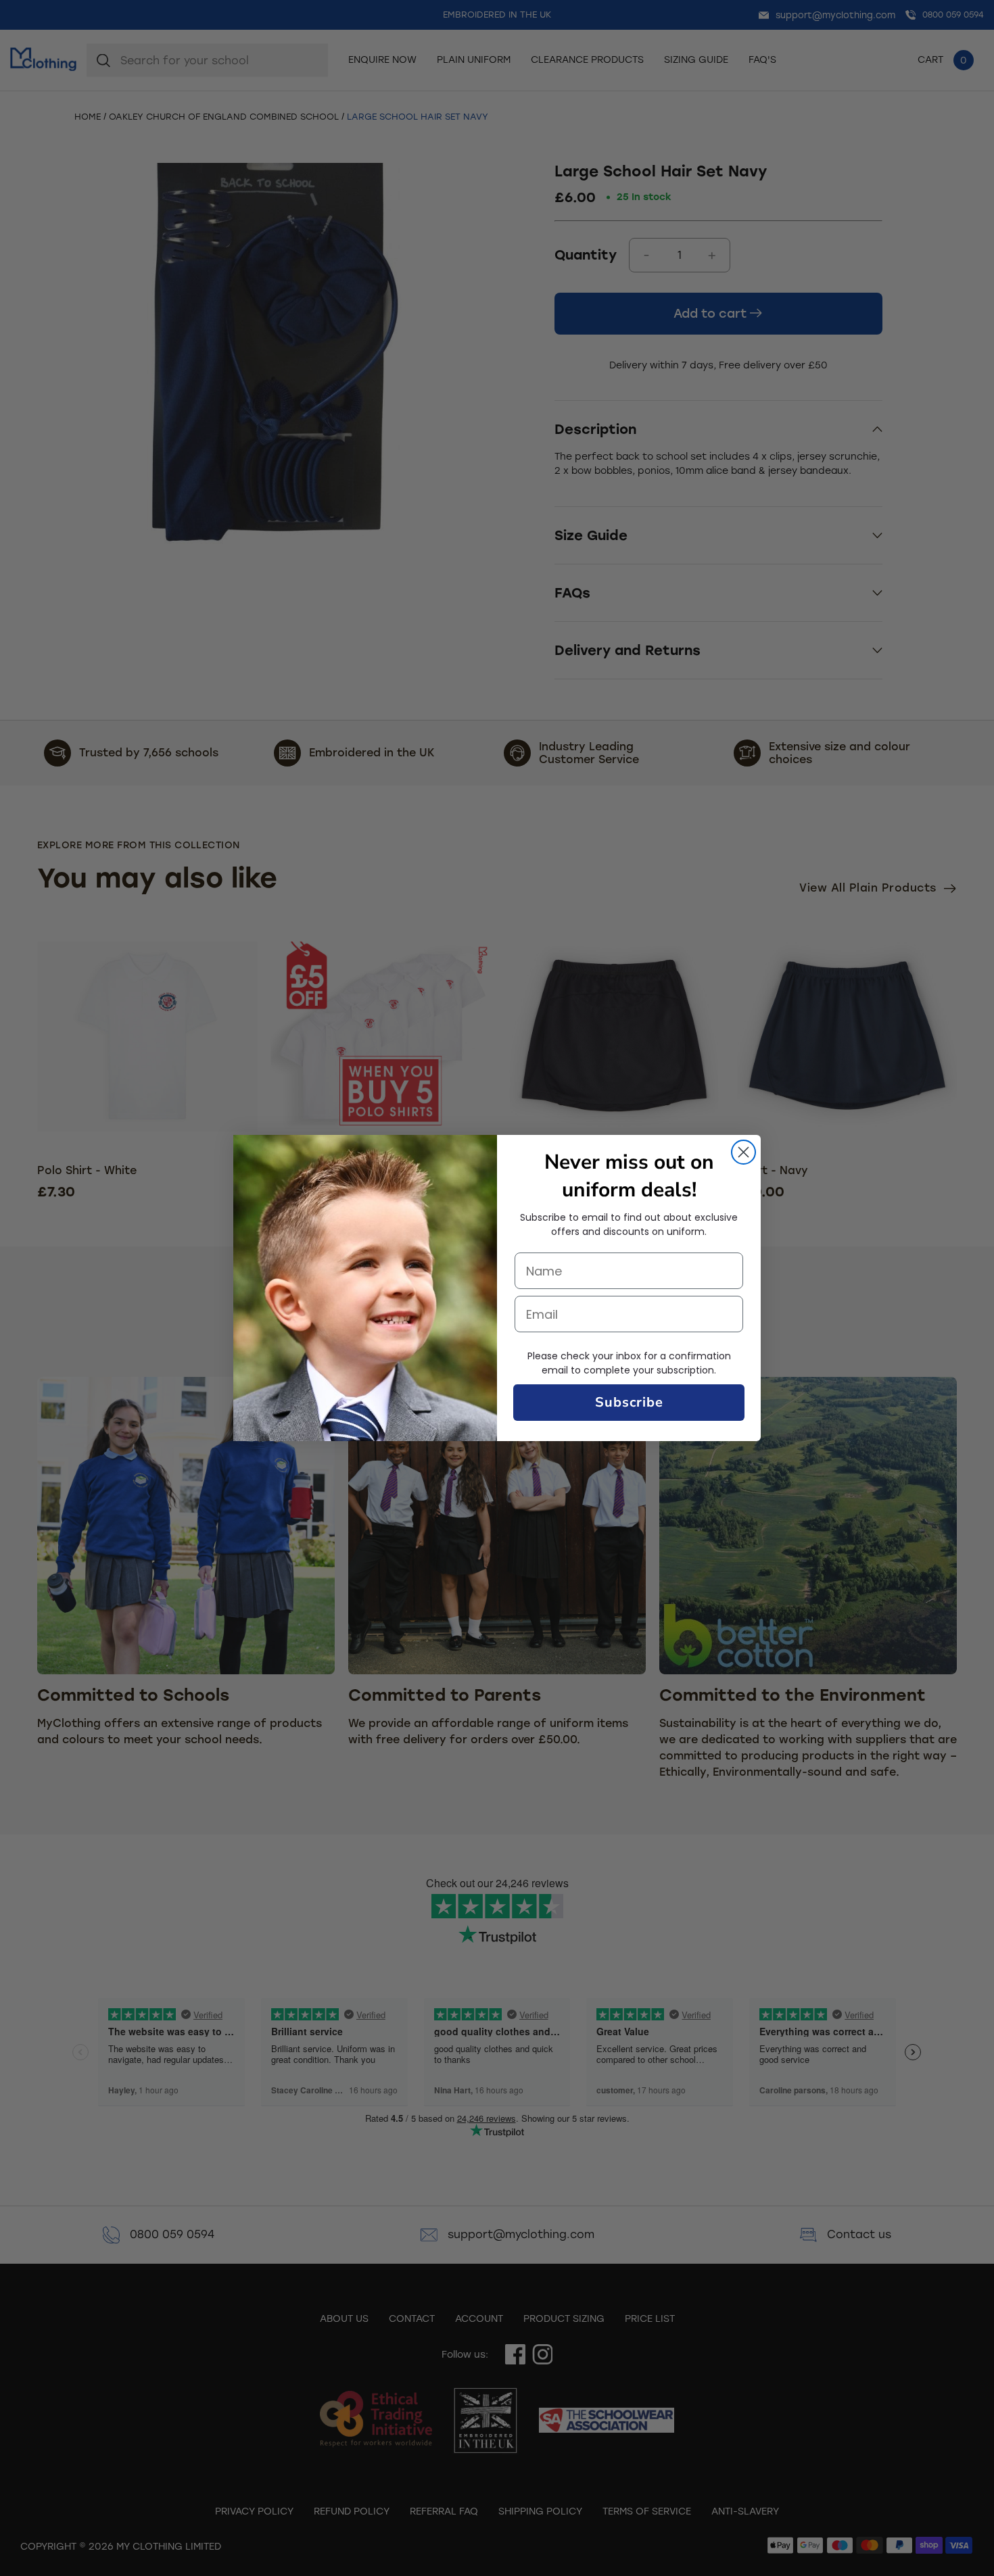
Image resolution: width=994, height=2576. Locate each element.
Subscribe (629, 1402)
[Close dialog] (743, 1152)
